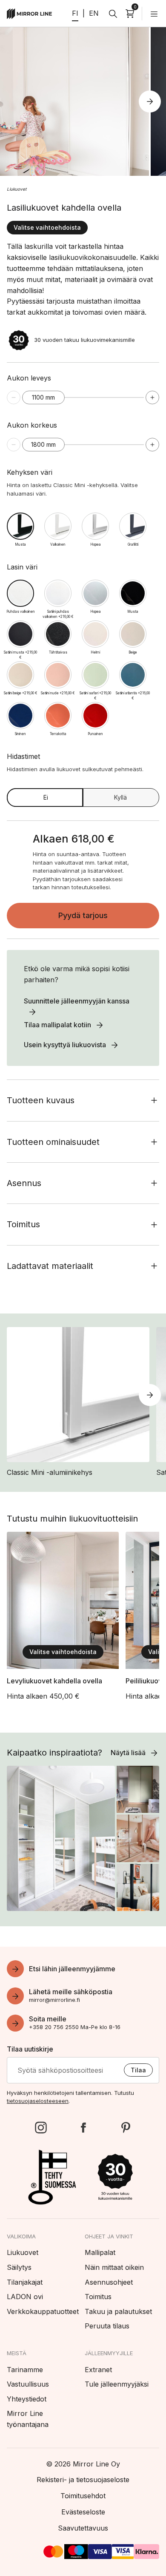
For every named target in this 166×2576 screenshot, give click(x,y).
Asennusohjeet (109, 2282)
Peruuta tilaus (107, 2326)
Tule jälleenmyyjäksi (117, 2384)
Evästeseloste (83, 2512)
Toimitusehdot (83, 2496)
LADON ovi (25, 2297)
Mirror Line (29, 14)
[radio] (20, 526)
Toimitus (98, 2297)
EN (94, 13)
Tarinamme (25, 2370)
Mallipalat (100, 2252)
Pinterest (126, 2128)
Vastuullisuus (28, 2384)
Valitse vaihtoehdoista (47, 227)
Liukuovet (17, 189)
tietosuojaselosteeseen (38, 2101)
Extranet (98, 2370)
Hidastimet (75, 762)
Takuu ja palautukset (118, 2311)
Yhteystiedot (27, 2399)
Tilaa (138, 2070)
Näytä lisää (128, 1753)
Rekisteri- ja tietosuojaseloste (83, 2480)
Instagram (41, 2128)
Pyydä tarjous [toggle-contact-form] (83, 915)
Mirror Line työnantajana (28, 2419)
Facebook (83, 2128)
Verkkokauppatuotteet (43, 2311)
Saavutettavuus (83, 2528)
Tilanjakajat (25, 2282)
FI (75, 13)
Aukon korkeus (32, 425)
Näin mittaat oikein (114, 2267)
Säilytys (19, 2267)
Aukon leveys (29, 378)
